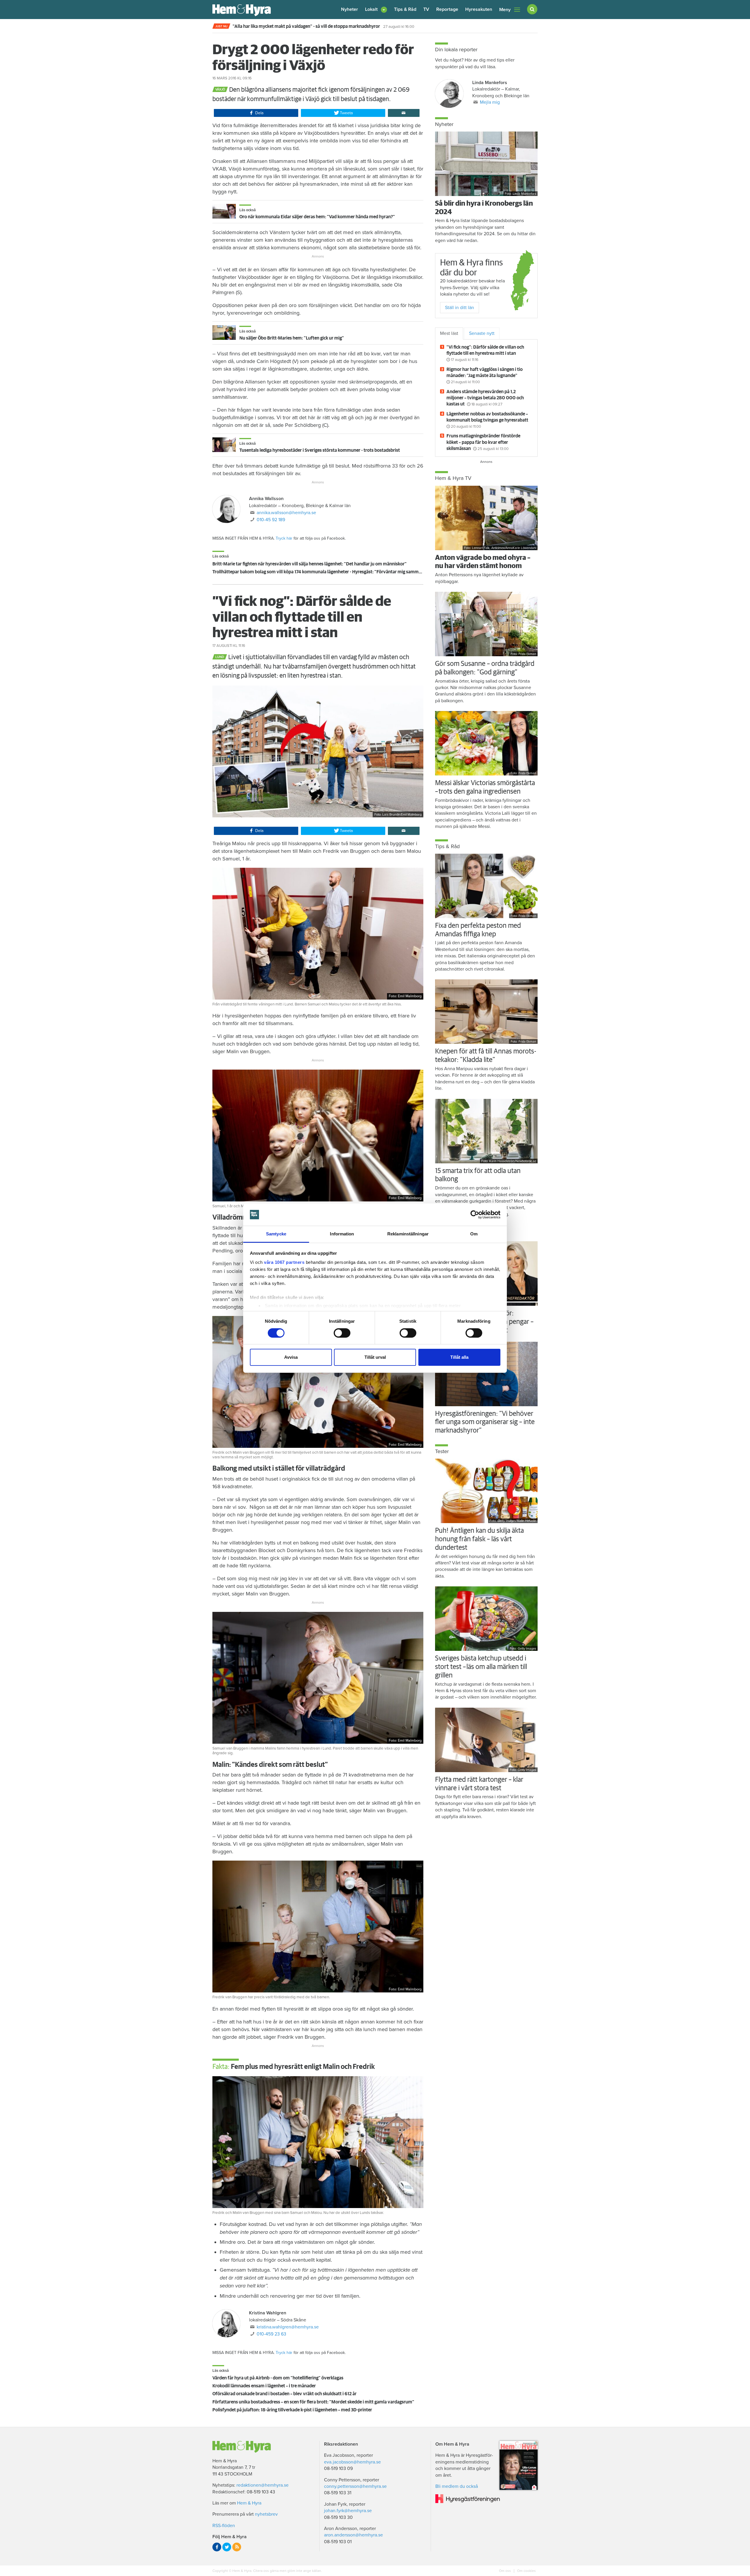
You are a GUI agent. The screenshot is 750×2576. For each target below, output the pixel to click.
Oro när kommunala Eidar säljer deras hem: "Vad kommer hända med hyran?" (317, 217)
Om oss (505, 2571)
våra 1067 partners (284, 1262)
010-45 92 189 (271, 520)
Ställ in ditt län (460, 308)
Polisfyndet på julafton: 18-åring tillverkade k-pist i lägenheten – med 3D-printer (292, 2410)
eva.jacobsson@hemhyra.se (352, 2462)
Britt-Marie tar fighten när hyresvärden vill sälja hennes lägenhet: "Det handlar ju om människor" (310, 564)
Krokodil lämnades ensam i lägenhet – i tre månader (264, 2386)
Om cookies (526, 2571)
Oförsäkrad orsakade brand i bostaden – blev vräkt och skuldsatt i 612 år (284, 2394)
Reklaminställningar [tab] (408, 1234)
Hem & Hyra (249, 2503)
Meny (505, 10)
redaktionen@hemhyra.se (262, 2485)
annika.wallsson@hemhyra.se (286, 513)
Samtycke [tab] (276, 1234)
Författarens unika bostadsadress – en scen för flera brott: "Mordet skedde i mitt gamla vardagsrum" (313, 2402)
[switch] (342, 1333)
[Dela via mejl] (404, 113)
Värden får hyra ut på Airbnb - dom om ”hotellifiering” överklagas (278, 2378)
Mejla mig (490, 102)
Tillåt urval (375, 1357)
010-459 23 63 (271, 2334)
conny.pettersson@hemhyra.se (355, 2486)
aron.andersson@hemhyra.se (353, 2535)
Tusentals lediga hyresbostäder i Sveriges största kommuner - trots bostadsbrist (320, 450)
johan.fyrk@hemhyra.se (348, 2511)
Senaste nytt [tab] (482, 333)
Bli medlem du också (457, 2486)
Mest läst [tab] (449, 333)
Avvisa (291, 1357)
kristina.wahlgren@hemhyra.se (288, 2327)
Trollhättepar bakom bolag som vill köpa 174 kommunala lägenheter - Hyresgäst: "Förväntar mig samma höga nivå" (328, 572)
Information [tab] (342, 1234)
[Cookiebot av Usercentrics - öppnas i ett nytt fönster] (475, 1215)
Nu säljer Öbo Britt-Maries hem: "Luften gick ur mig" (292, 338)
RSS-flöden (224, 2526)
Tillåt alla (459, 1357)
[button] (376, 10)
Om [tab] (474, 1234)
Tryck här (284, 538)
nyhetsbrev (266, 2514)
